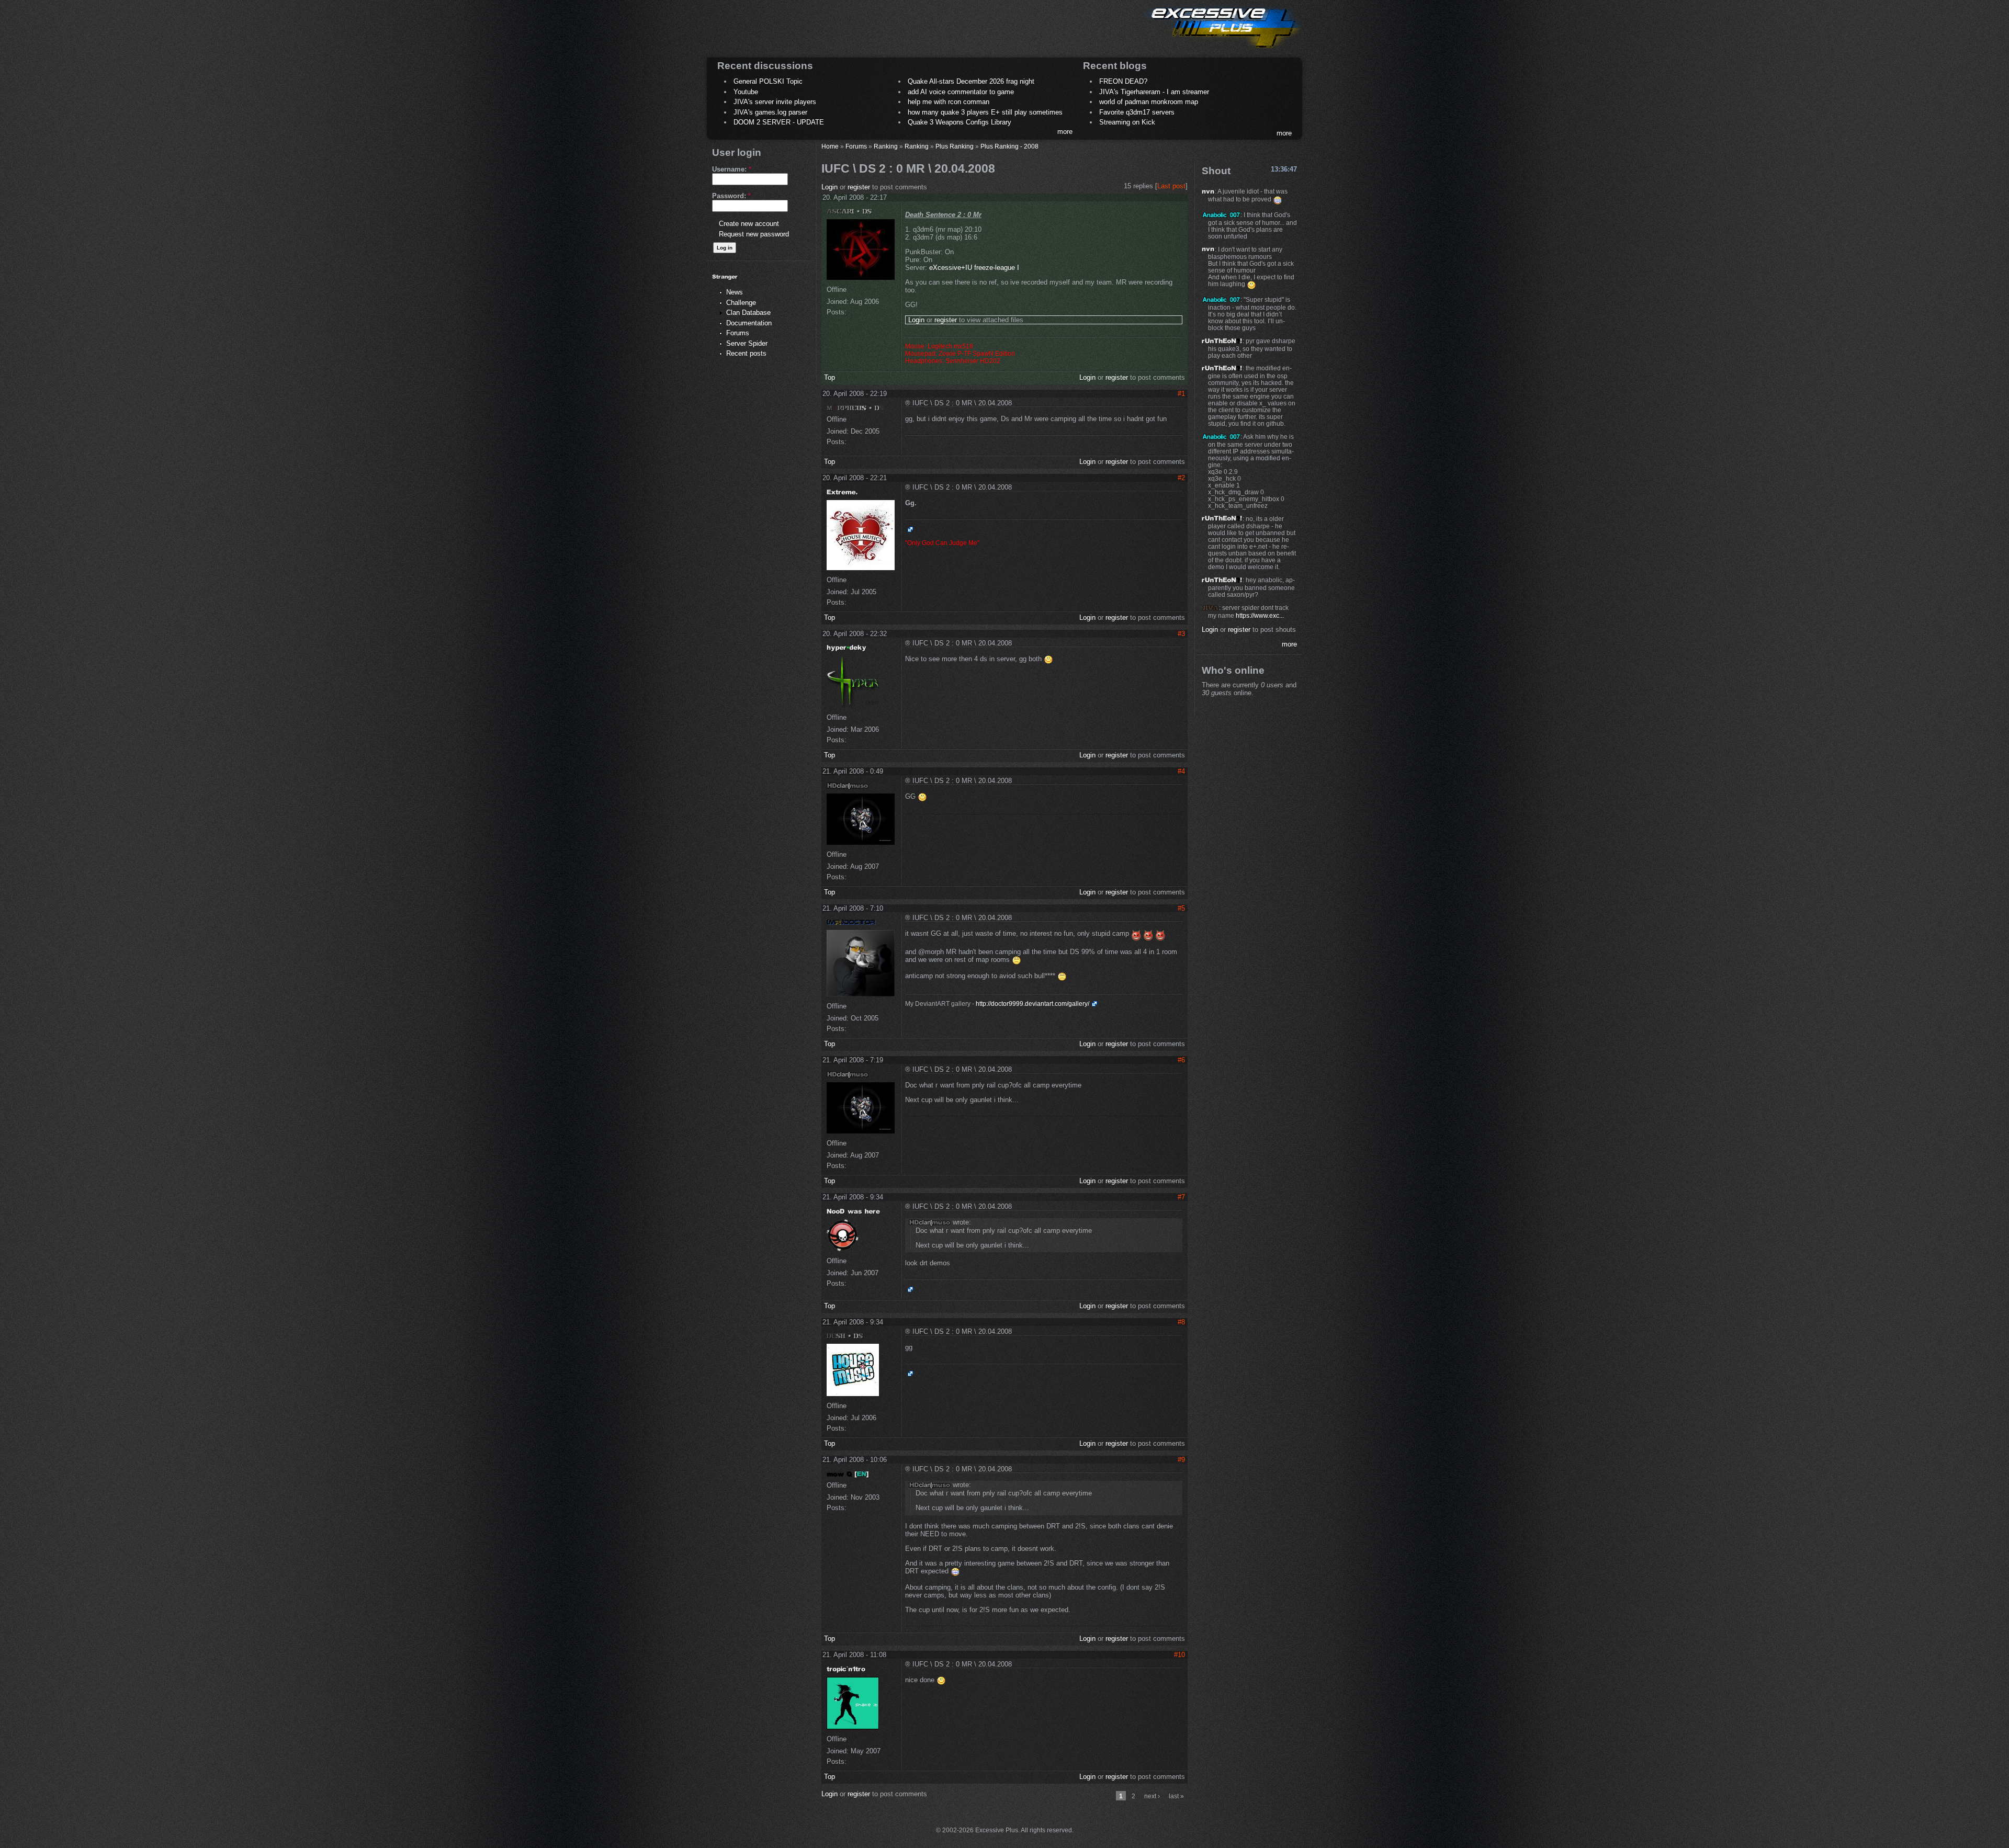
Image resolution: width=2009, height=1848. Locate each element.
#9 (1181, 1460)
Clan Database (748, 313)
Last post (1171, 186)
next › (1152, 1796)
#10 (1180, 1655)
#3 (1181, 634)
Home (830, 146)
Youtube (746, 92)
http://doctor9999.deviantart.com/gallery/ (1032, 1004)
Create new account (749, 224)
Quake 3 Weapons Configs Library (960, 122)
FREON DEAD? (1123, 81)
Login (829, 187)
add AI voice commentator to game (961, 92)
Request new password (754, 234)
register (859, 187)
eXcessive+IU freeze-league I (974, 268)
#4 (1181, 771)
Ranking (886, 146)
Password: (731, 196)
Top (829, 377)
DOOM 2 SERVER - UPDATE (779, 122)
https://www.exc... (1260, 615)
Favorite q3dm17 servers (1137, 112)
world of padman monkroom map (1149, 102)
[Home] (1222, 50)
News (735, 292)
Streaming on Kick (1127, 122)
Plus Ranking (955, 146)
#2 (1181, 478)
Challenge (741, 303)
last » (1176, 1796)
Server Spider (747, 343)
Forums (738, 333)
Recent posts (746, 353)
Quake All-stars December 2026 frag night (971, 81)
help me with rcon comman (949, 102)
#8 (1181, 1322)
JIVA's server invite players (775, 102)
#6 (1181, 1060)
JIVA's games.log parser (770, 112)
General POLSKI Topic (768, 81)
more (1065, 132)
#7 (1181, 1197)
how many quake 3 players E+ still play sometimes (985, 112)
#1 (1181, 394)
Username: (732, 169)
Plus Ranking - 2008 (1009, 146)
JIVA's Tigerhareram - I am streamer (1154, 92)
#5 (1181, 908)
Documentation (749, 323)
